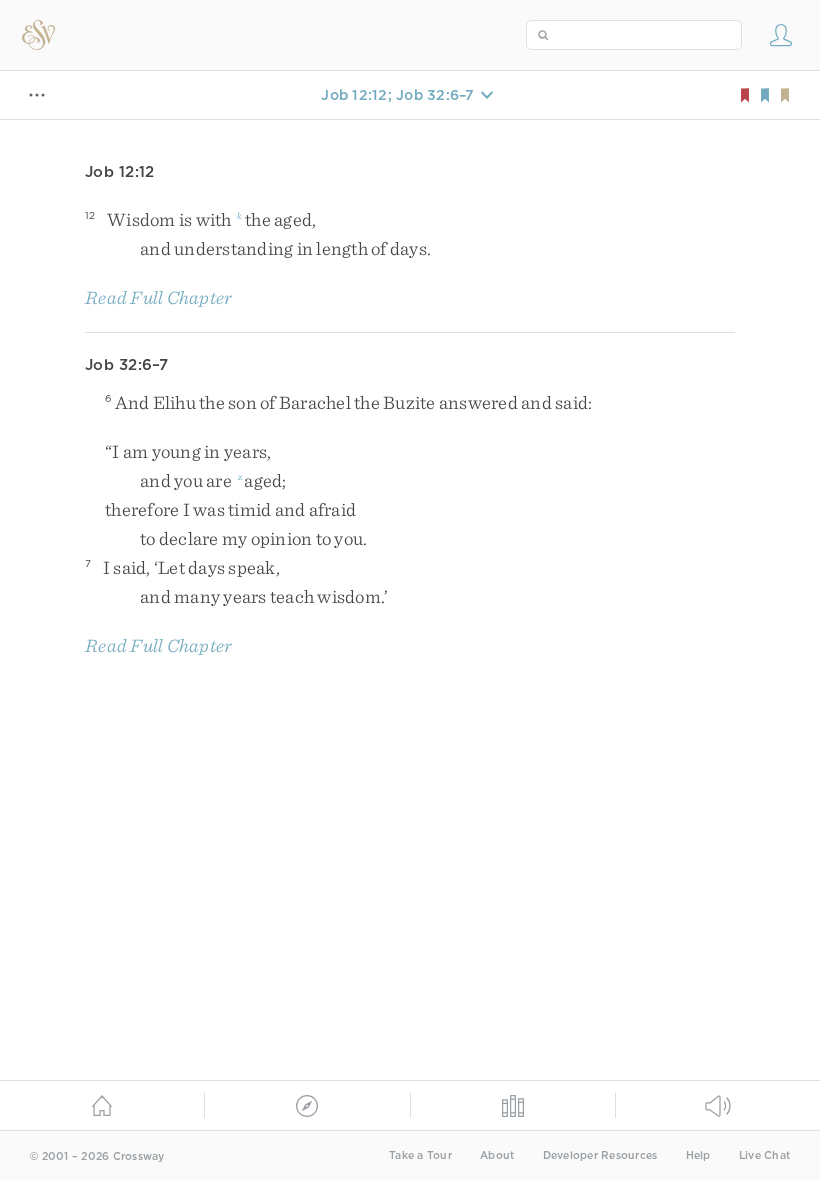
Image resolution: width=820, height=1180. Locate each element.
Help (698, 1155)
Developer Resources (600, 1155)
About (497, 1155)
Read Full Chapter (158, 297)
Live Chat (764, 1155)
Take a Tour (420, 1155)
